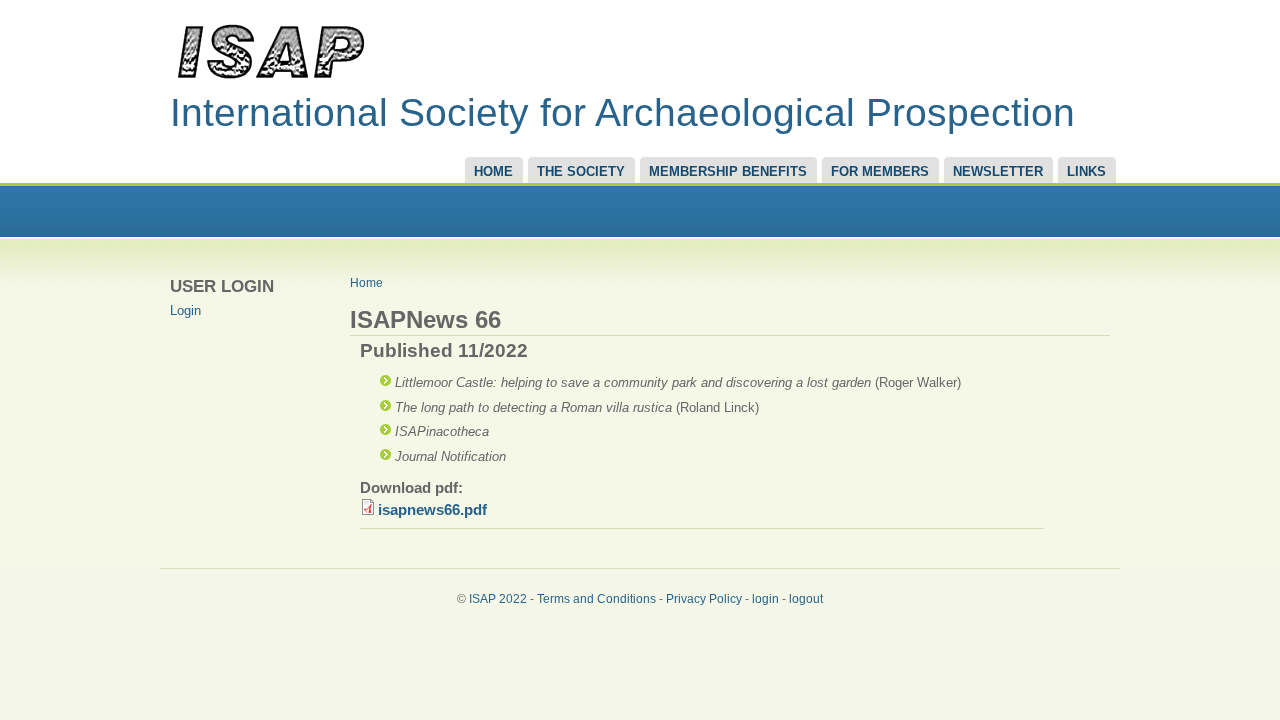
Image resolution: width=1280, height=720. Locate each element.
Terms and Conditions (596, 599)
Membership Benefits (728, 171)
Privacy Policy (704, 599)
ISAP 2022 (498, 599)
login (765, 599)
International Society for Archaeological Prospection (622, 112)
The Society (581, 171)
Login (185, 310)
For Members (880, 171)
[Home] (270, 78)
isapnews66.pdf (432, 510)
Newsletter (998, 171)
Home (493, 171)
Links (1086, 171)
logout (806, 599)
